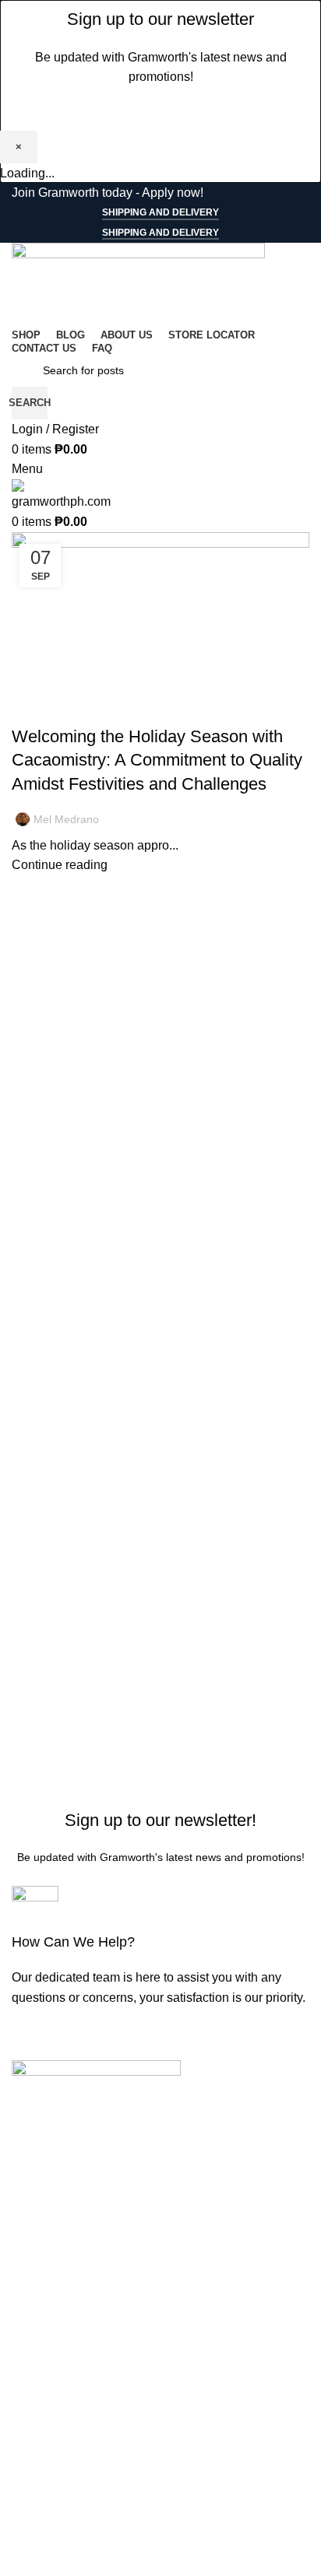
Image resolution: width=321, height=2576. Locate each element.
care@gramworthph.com (79, 2236)
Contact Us (42, 2404)
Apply (28, 2433)
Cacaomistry (87, 709)
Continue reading (60, 865)
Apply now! (173, 193)
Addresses (41, 2542)
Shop (26, 2317)
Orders (30, 2513)
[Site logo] (138, 283)
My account (43, 2484)
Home (28, 2288)
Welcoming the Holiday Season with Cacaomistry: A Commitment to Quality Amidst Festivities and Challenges (157, 761)
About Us (37, 2375)
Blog (33, 709)
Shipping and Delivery (160, 212)
